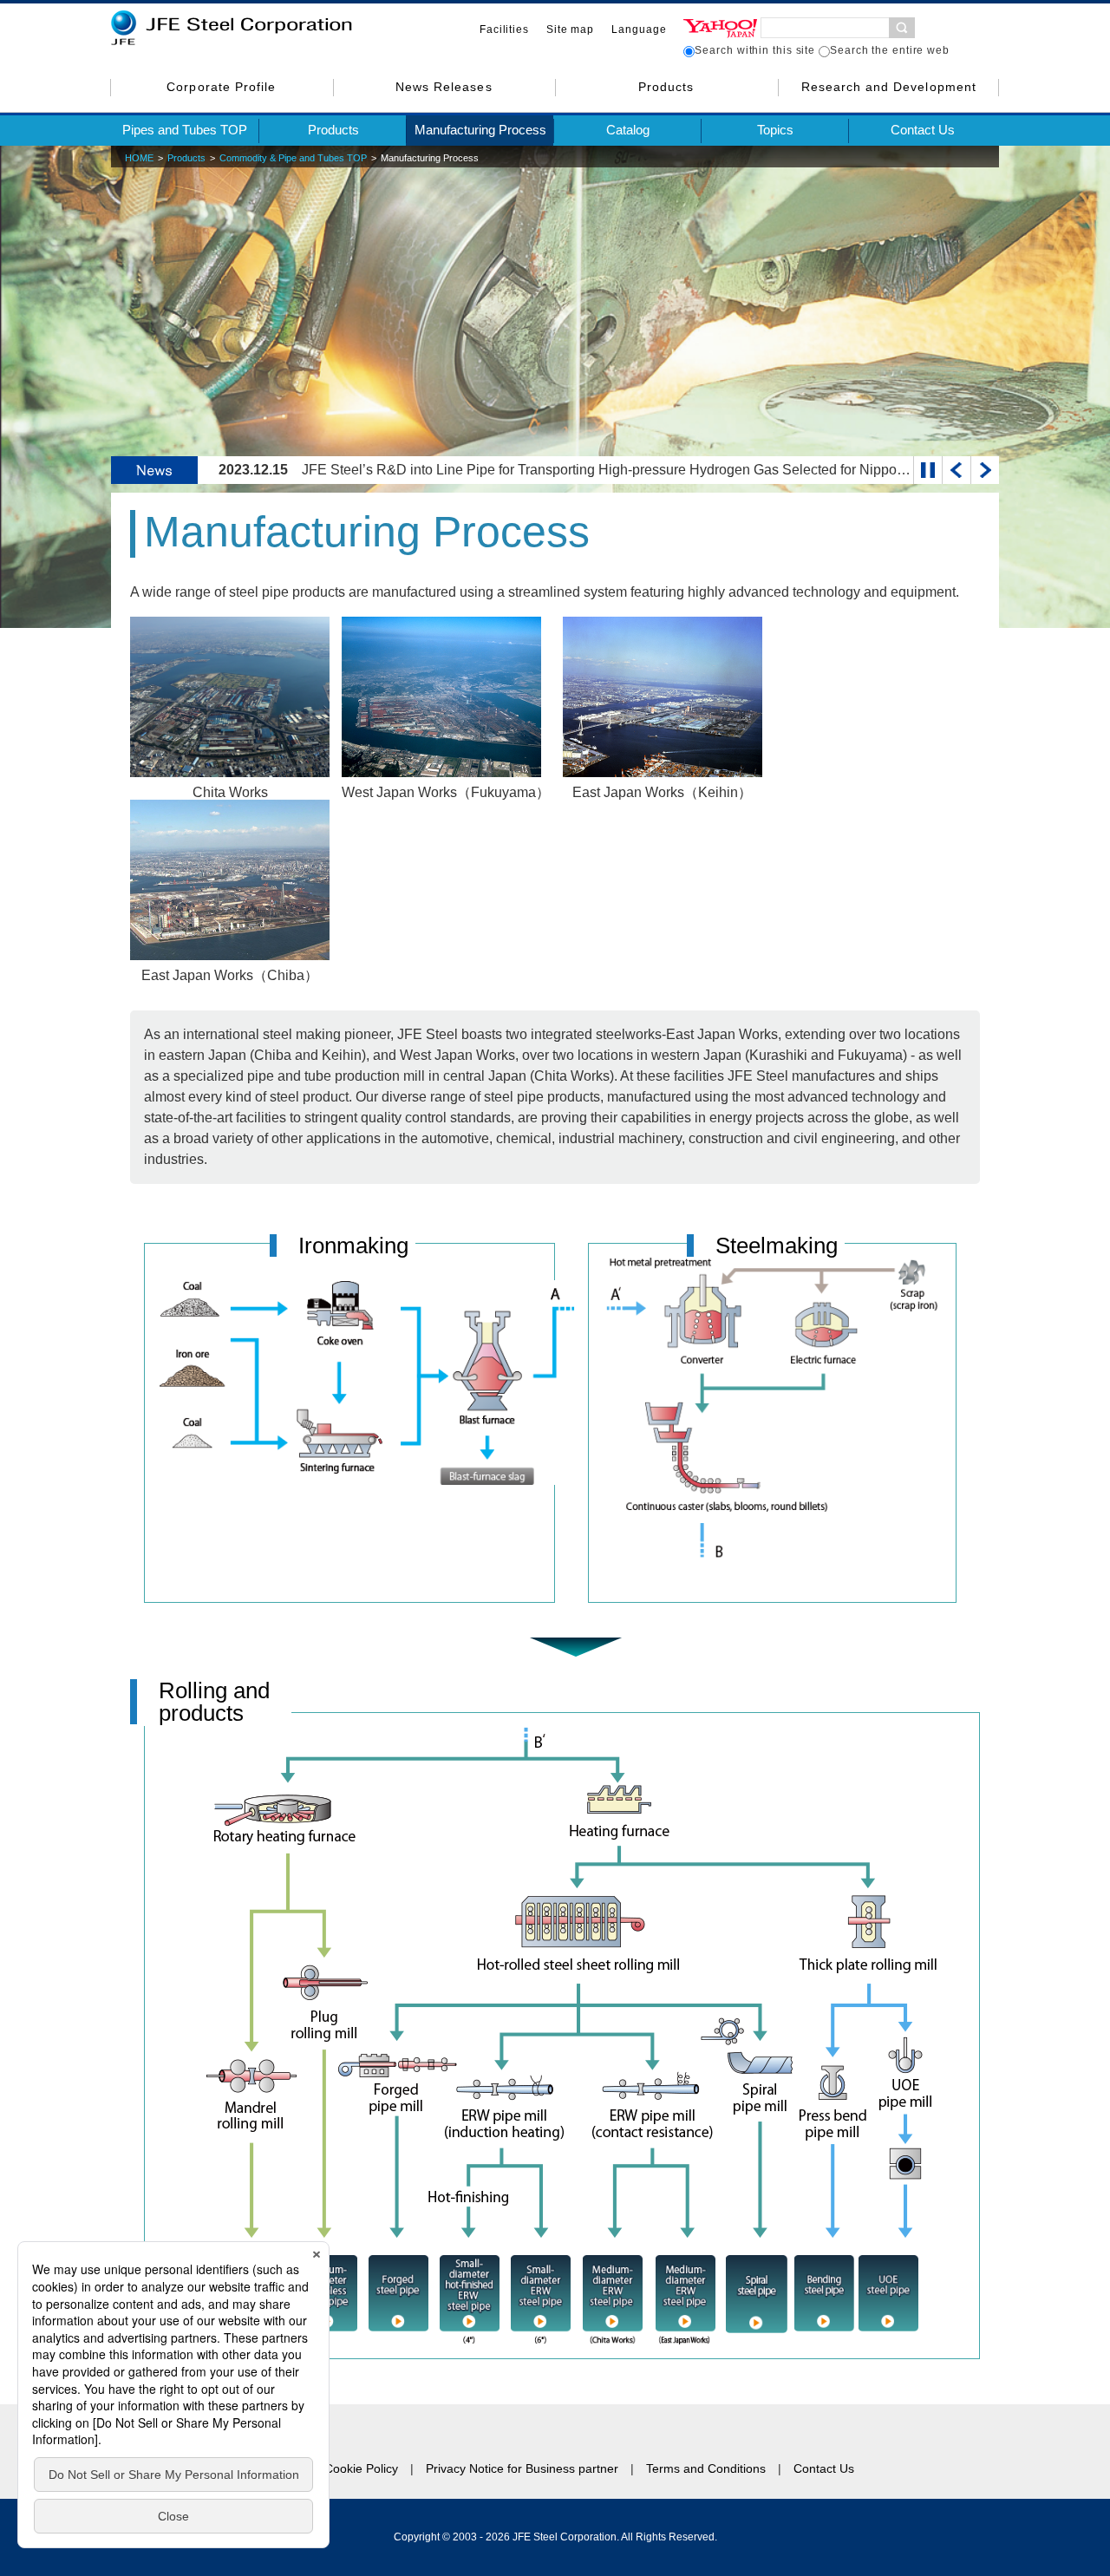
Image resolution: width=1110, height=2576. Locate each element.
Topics (775, 130)
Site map (570, 29)
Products (666, 87)
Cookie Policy (361, 2468)
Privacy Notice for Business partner (522, 2468)
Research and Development (889, 87)
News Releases (444, 87)
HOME (139, 158)
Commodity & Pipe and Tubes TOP (293, 158)
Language (639, 29)
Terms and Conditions (706, 2468)
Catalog (628, 130)
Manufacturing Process (480, 130)
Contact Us (923, 130)
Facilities (504, 29)
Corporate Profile (221, 87)
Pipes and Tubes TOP (185, 130)
